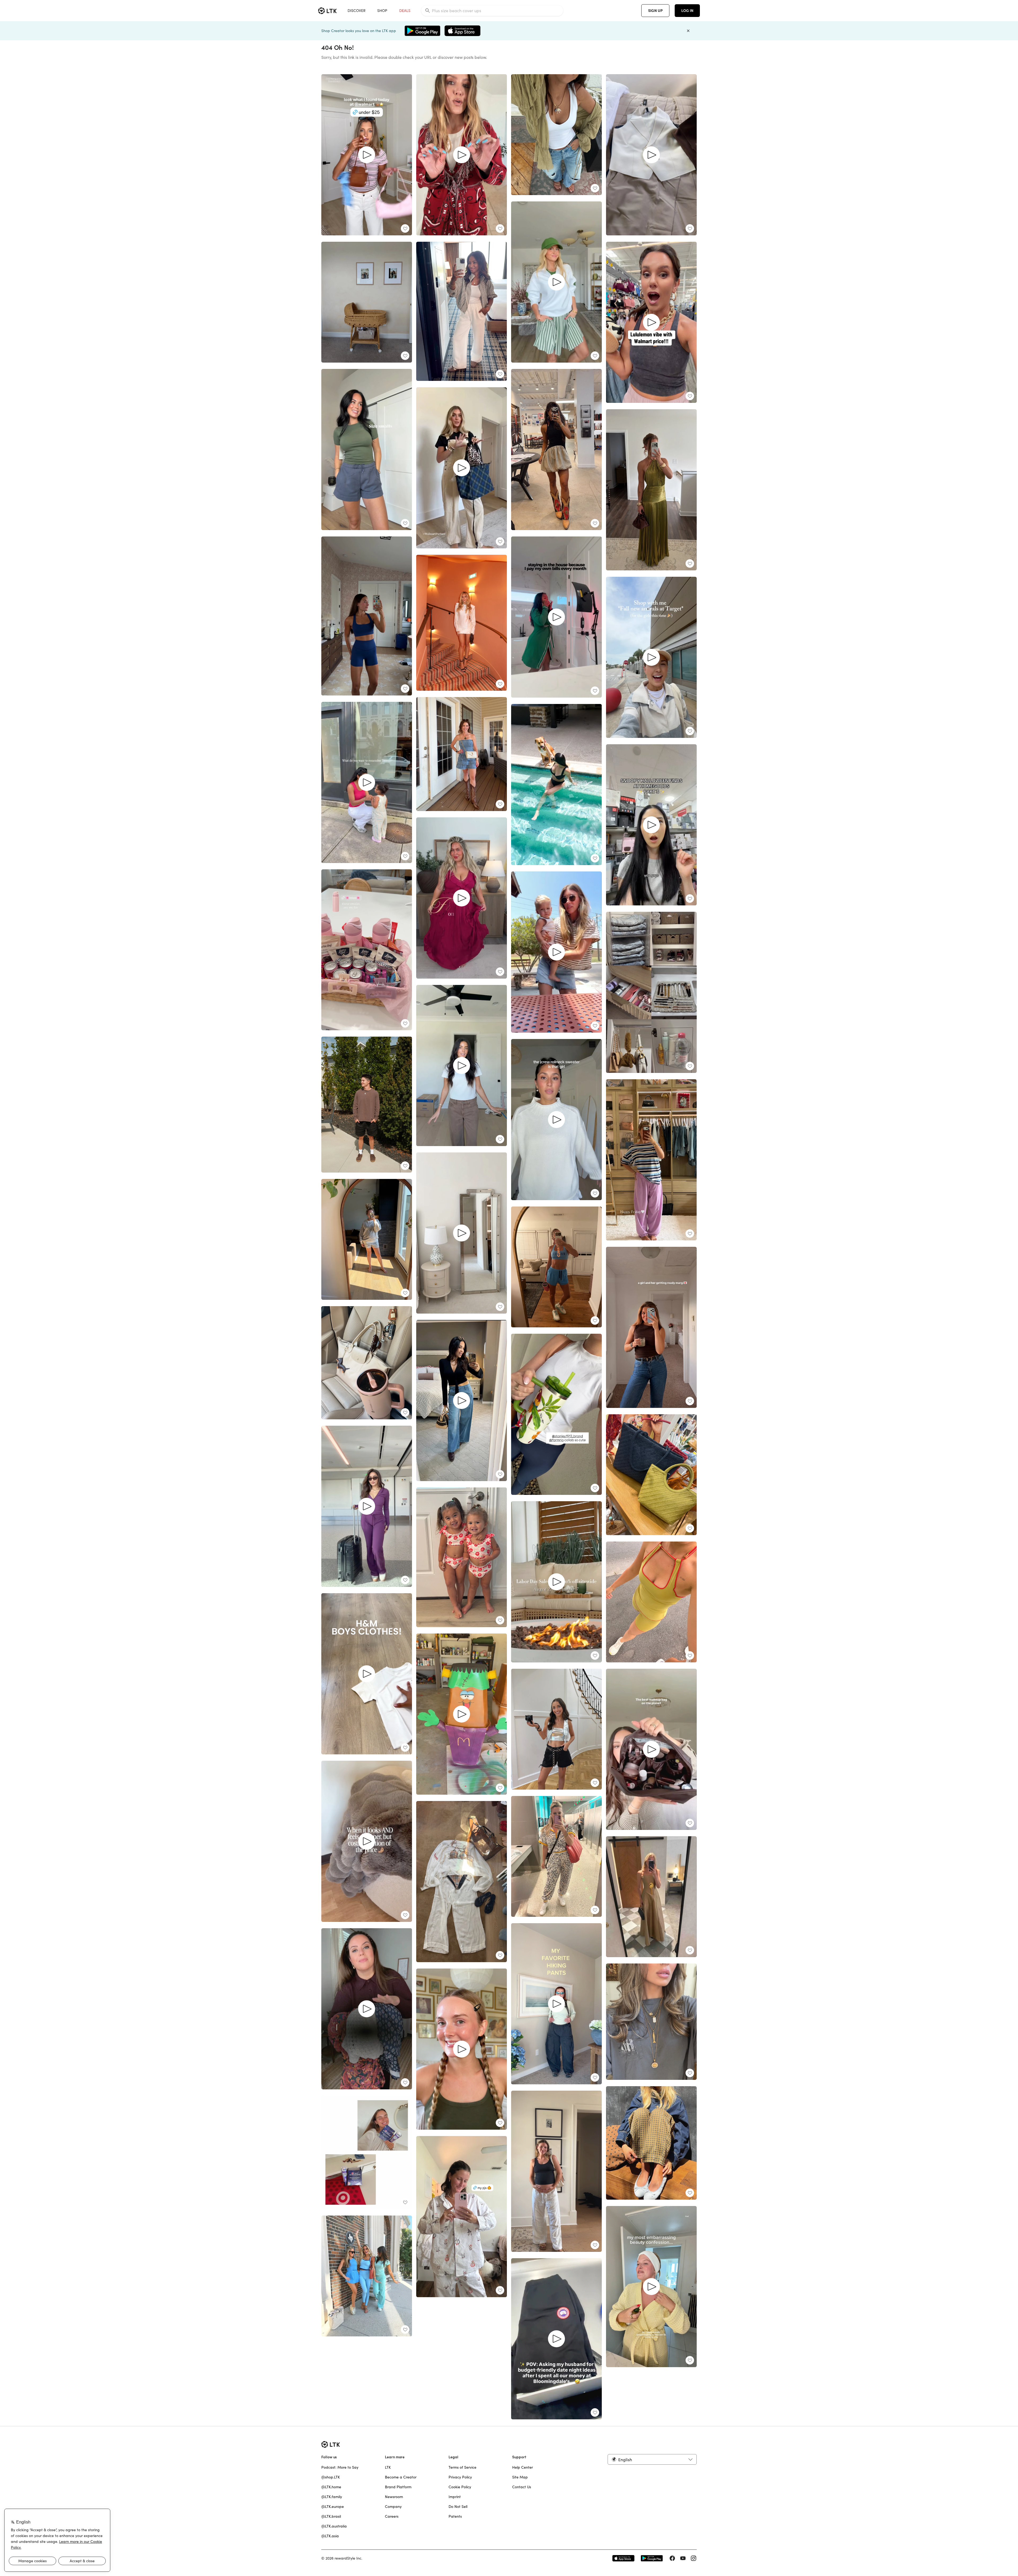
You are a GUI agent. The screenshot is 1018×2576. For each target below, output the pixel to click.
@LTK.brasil (331, 2516)
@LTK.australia (334, 2526)
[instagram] (694, 2558)
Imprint (455, 2497)
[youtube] (683, 2558)
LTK (388, 2467)
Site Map (520, 2477)
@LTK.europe (333, 2507)
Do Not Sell (458, 2507)
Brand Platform (398, 2487)
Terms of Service (462, 2467)
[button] (652, 2459)
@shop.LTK (331, 2477)
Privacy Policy (460, 2477)
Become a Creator (401, 2477)
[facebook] (672, 2558)
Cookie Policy (460, 2487)
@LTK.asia (330, 2536)
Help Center (523, 2467)
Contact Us (522, 2487)
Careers (392, 2516)
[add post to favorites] (405, 228)
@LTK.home (331, 2487)
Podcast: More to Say (340, 2467)
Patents (455, 2516)
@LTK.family (332, 2497)
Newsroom (394, 2497)
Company (393, 2507)
